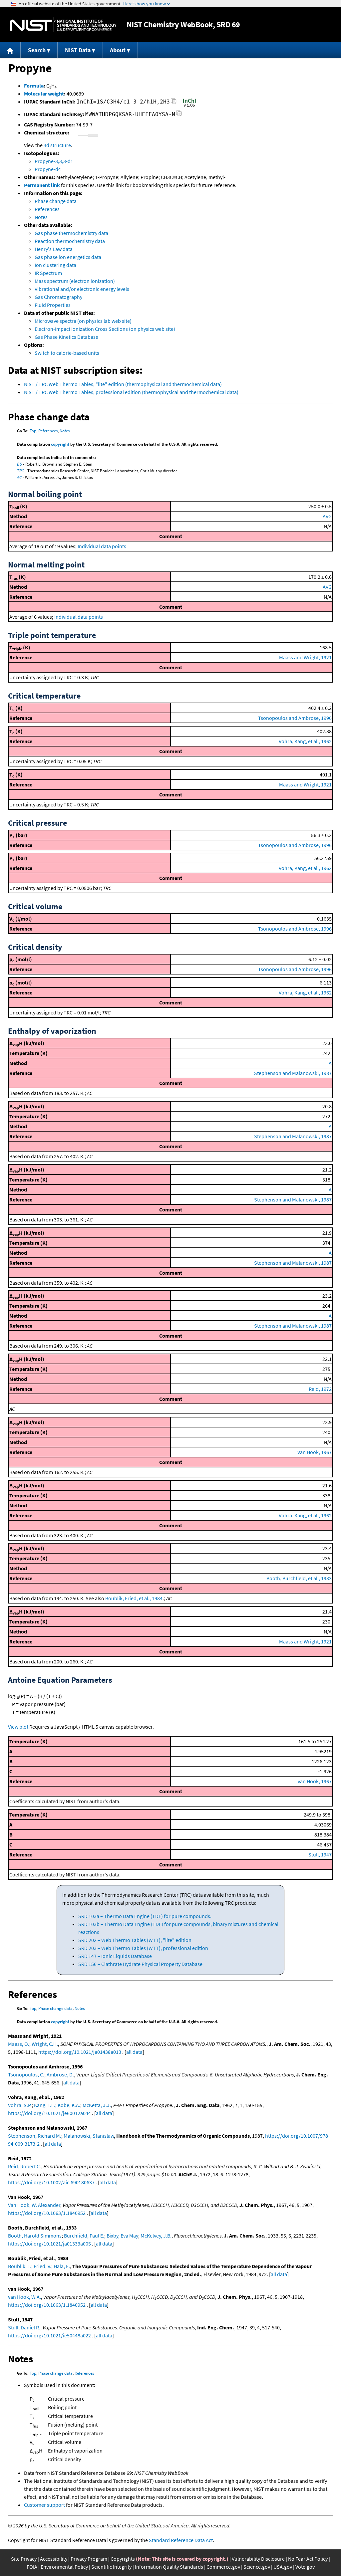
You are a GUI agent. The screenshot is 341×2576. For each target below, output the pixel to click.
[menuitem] (10, 50)
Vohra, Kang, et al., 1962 (305, 741)
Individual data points (102, 546)
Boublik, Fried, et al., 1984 (134, 1598)
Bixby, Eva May (122, 2236)
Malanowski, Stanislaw (89, 2136)
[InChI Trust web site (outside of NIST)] (189, 106)
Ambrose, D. (60, 2074)
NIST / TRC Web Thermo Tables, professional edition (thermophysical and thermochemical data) (131, 392)
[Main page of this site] (10, 50)
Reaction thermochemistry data (70, 241)
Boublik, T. (20, 2266)
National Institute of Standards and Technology (63, 25)
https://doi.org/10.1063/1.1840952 (47, 2213)
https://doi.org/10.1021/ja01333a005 (49, 2244)
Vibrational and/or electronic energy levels (82, 289)
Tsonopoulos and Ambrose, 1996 (295, 718)
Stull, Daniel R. (24, 2327)
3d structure (57, 145)
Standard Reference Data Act (181, 2540)
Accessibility (54, 2559)
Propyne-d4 (48, 169)
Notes (41, 217)
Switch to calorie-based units (67, 353)
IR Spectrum (48, 273)
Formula (34, 86)
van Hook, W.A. (24, 2297)
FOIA (32, 2567)
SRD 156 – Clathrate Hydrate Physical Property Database (140, 1964)
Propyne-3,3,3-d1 (54, 161)
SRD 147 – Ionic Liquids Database (115, 1956)
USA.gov (283, 2567)
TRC (20, 471)
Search (37, 50)
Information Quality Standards (169, 2567)
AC (19, 477)
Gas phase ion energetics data (68, 257)
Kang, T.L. (45, 2105)
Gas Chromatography (58, 297)
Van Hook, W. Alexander (34, 2205)
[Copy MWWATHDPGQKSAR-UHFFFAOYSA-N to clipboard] (179, 115)
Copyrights (123, 2559)
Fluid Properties (53, 305)
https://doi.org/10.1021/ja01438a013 (80, 2052)
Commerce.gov (223, 2567)
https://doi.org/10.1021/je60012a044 (49, 2113)
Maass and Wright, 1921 (305, 657)
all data (134, 2052)
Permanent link (42, 185)
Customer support (44, 2505)
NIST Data (78, 50)
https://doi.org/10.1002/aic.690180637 (51, 2182)
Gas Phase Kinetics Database (66, 337)
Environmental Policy (64, 2567)
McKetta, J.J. (97, 2105)
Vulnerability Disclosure (258, 2559)
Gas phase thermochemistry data (71, 233)
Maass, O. (19, 2044)
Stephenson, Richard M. (35, 2136)
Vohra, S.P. (20, 2105)
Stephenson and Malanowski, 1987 (293, 1073)
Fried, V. (42, 2266)
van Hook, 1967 (315, 1781)
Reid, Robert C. (24, 2166)
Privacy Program (89, 2559)
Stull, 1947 (320, 1854)
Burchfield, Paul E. (84, 2236)
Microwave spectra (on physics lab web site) (83, 321)
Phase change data (56, 201)
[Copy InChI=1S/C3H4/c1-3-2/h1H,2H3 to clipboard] (174, 103)
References (47, 209)
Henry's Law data (54, 249)
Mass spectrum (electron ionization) (75, 281)
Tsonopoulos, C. (26, 2074)
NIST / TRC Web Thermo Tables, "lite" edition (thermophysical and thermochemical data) (123, 384)
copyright (60, 444)
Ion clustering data (55, 265)
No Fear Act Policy (308, 2559)
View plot (18, 1727)
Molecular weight (44, 94)
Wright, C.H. (45, 2044)
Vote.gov (305, 2567)
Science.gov (257, 2567)
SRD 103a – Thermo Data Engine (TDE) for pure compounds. (145, 1916)
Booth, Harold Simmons (35, 2236)
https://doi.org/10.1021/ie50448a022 (49, 2335)
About (118, 50)
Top (33, 431)
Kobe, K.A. (69, 2105)
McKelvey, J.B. (156, 2236)
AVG (327, 516)
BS (19, 464)
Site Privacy (24, 2559)
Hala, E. (62, 2266)
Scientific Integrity (111, 2567)
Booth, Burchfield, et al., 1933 (299, 1578)
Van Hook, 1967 (315, 1452)
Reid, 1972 (320, 1389)
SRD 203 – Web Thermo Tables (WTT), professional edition (143, 1948)
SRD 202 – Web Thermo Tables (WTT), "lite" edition (135, 1940)
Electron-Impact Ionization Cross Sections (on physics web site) (105, 329)
